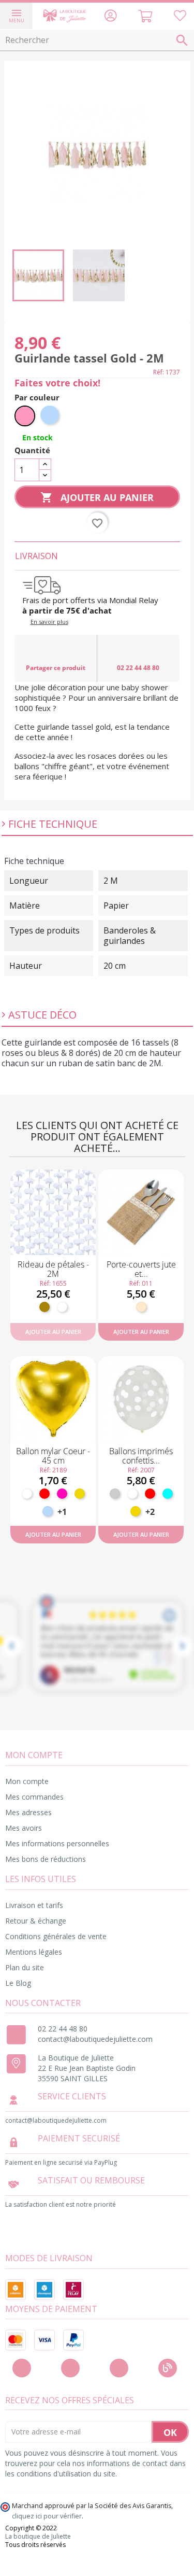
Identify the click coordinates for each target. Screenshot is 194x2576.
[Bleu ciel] (48, 1511)
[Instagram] (70, 2368)
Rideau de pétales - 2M (53, 1269)
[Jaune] (136, 1511)
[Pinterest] (119, 2368)
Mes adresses (28, 1812)
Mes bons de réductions (46, 1859)
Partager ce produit (56, 668)
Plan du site (25, 1967)
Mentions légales (34, 1952)
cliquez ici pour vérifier (47, 2516)
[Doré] (44, 1307)
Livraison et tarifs (34, 1905)
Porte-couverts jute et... (141, 1269)
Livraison (36, 556)
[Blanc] (62, 1307)
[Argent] (115, 1494)
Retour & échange (36, 1921)
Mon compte (27, 1781)
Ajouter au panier (97, 497)
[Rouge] (44, 1494)
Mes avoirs (24, 1828)
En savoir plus (49, 622)
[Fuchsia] (62, 1494)
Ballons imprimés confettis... (141, 1456)
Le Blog (18, 1983)
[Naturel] (141, 1307)
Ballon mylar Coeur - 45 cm (53, 1456)
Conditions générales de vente (56, 1936)
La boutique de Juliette (38, 2537)
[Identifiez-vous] (110, 17)
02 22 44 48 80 (138, 668)
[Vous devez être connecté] (180, 17)
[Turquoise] (168, 1494)
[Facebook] (22, 2368)
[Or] (80, 1494)
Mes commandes (34, 1797)
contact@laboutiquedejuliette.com (95, 2039)
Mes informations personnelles (57, 1843)
